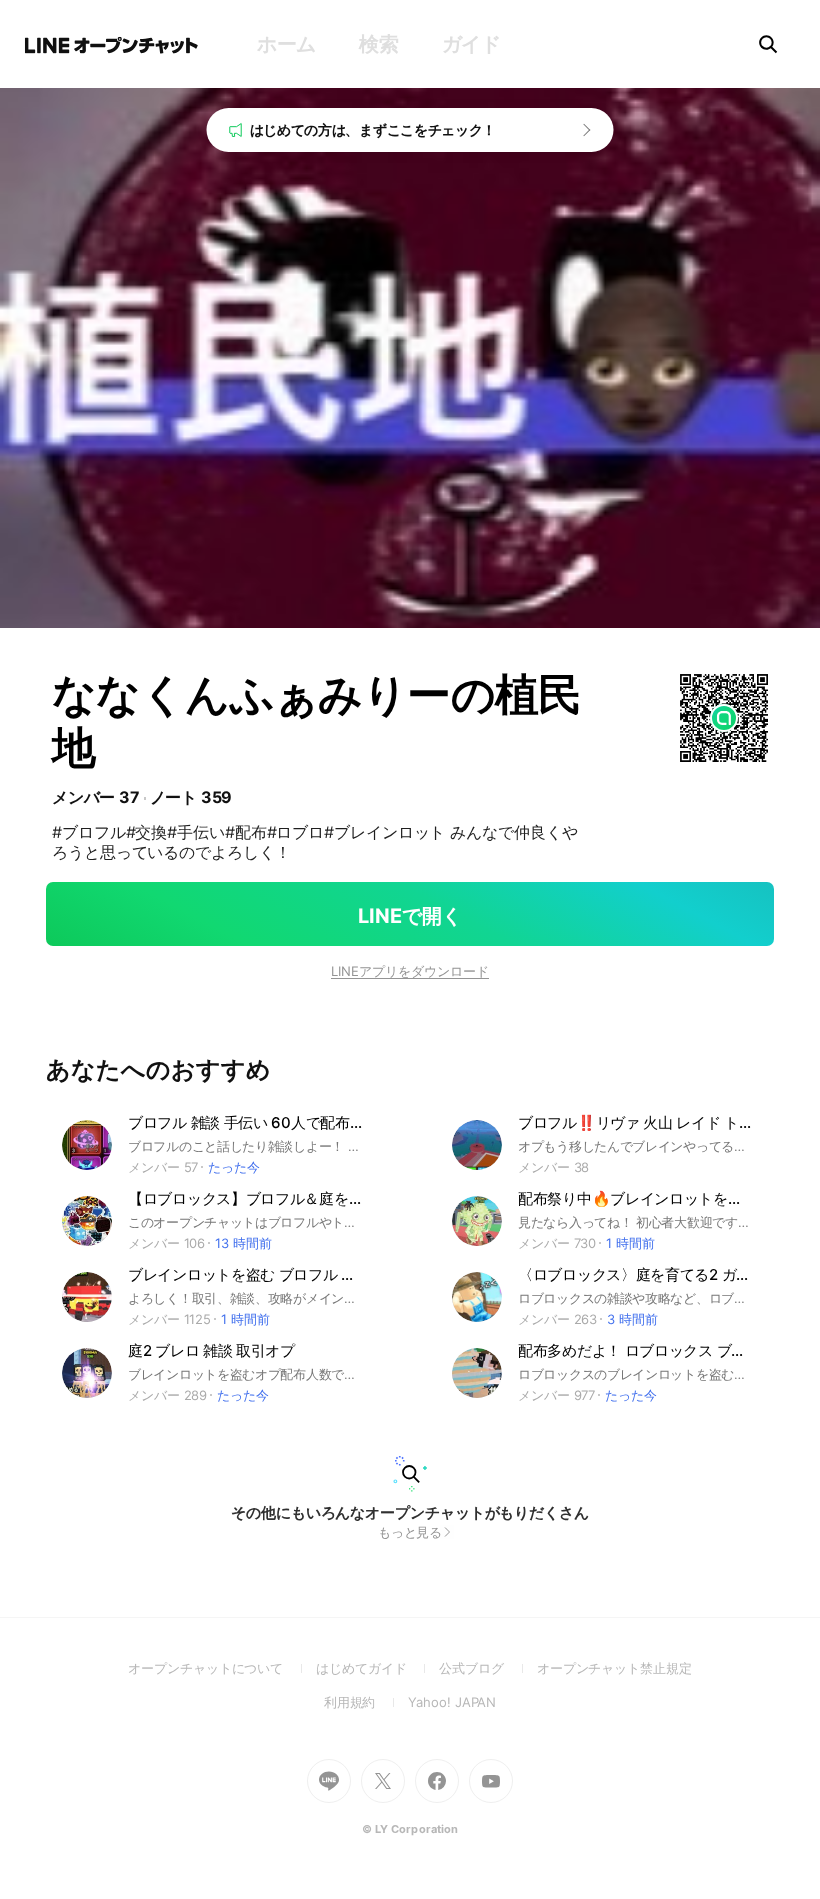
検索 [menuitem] (378, 44)
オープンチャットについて (222, 1668)
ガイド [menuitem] (471, 44)
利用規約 (366, 1702)
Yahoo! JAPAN (452, 1702)
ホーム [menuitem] (286, 44)
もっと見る (410, 1532)
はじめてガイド (377, 1668)
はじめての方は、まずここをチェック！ (373, 129)
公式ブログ (487, 1668)
